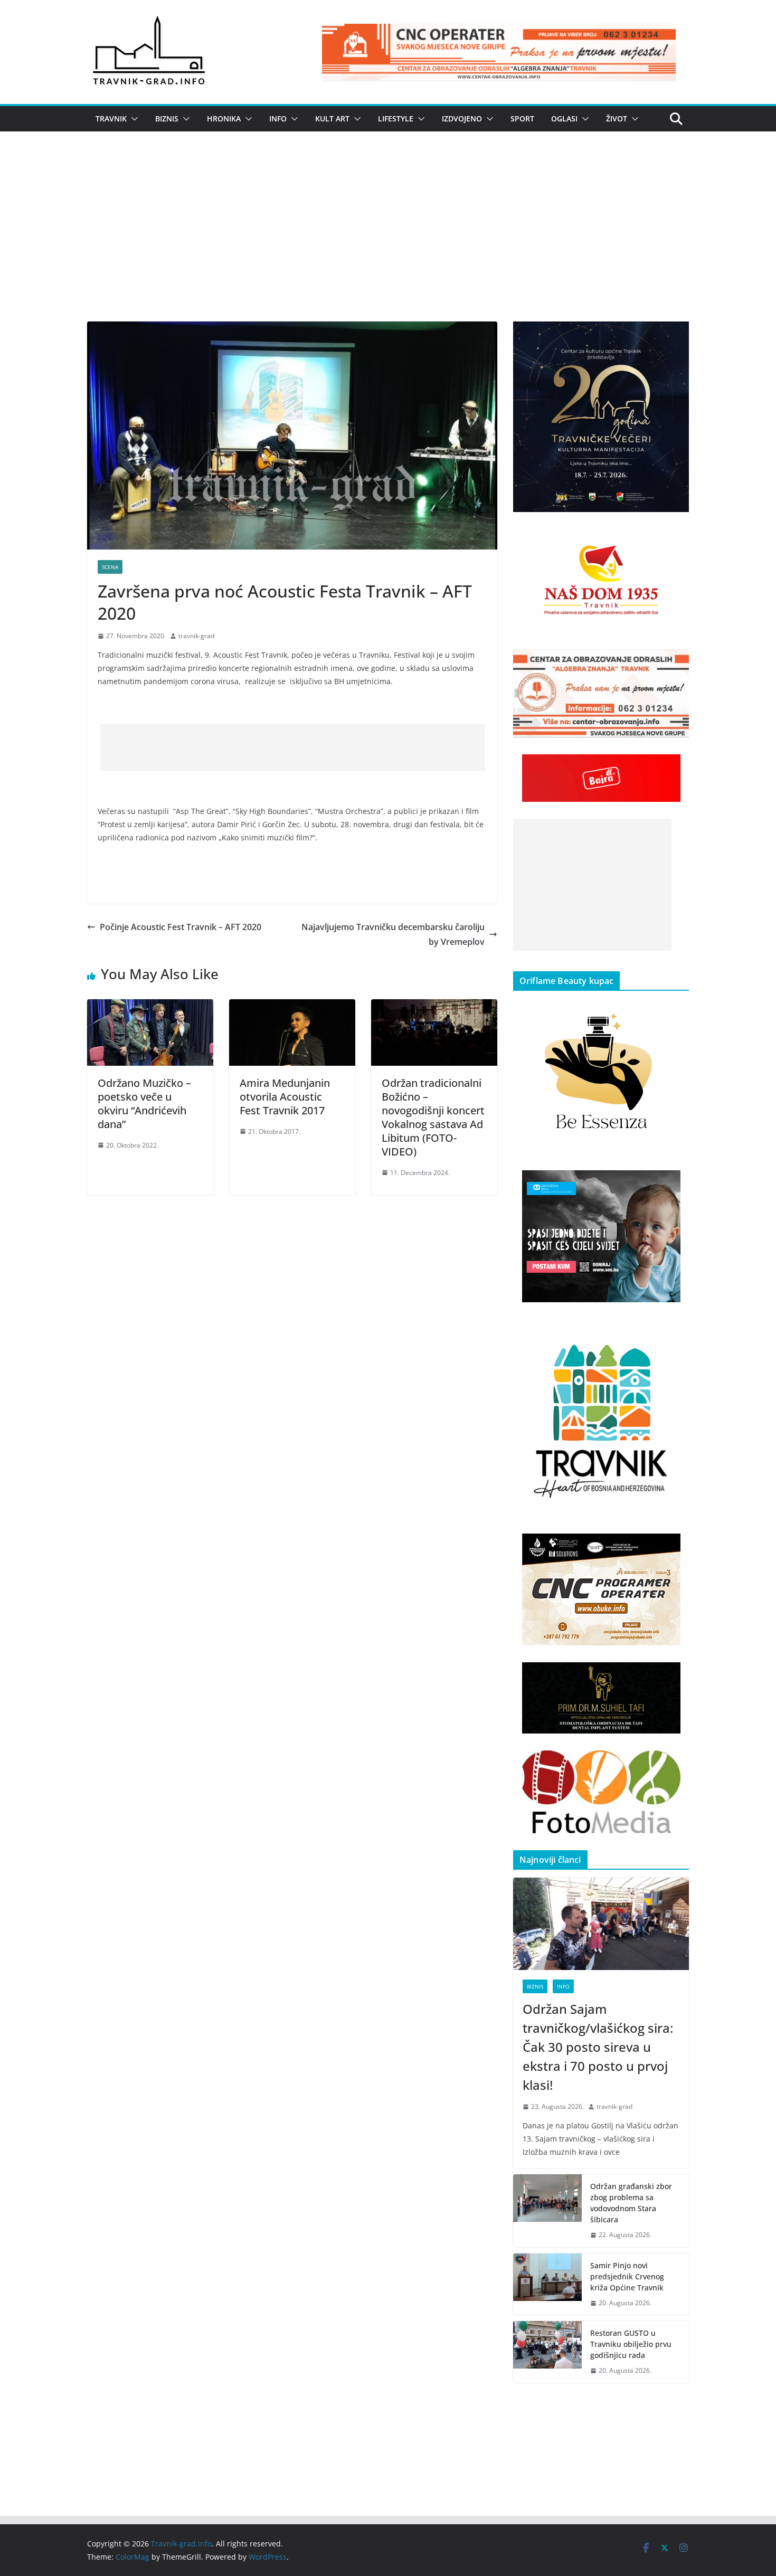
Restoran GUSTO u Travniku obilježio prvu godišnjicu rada (631, 2344)
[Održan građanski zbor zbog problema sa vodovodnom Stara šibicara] (547, 2211)
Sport (522, 119)
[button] (133, 119)
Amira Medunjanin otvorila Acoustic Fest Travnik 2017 (285, 1097)
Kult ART (332, 119)
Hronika (224, 119)
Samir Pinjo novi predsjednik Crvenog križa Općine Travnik (627, 2276)
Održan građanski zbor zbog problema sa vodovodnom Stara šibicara (631, 2203)
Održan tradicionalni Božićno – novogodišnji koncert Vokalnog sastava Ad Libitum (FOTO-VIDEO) (433, 1117)
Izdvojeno (462, 119)
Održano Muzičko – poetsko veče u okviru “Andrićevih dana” (144, 1104)
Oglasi (564, 119)
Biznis (167, 119)
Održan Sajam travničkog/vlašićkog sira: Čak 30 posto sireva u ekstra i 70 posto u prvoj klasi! (598, 2047)
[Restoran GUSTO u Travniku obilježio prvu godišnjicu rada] (547, 2352)
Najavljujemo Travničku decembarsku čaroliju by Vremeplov (393, 935)
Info (278, 119)
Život (617, 119)
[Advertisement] (388, 242)
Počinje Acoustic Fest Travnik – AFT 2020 (181, 927)
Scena (110, 567)
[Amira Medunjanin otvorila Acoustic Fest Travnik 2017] (292, 1007)
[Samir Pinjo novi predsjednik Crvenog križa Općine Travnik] (547, 2284)
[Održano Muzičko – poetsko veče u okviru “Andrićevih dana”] (150, 1007)
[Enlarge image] (675, 335)
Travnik (111, 119)
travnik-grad (196, 636)
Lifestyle (396, 119)
